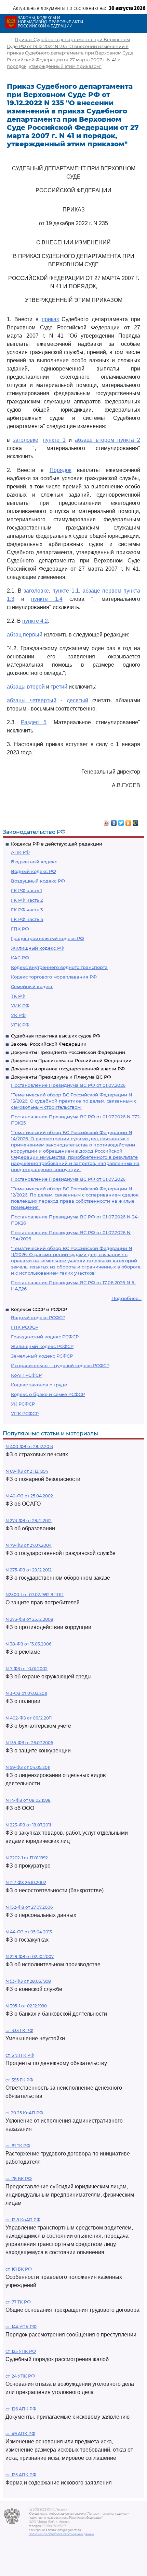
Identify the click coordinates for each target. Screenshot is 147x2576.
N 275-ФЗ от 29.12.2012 (29, 1570)
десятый (77, 700)
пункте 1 (54, 440)
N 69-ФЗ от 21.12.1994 (27, 1471)
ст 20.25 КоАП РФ (24, 2113)
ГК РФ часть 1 (26, 890)
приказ (50, 319)
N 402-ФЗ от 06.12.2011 (29, 1718)
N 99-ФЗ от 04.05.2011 (28, 1767)
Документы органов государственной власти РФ (68, 1069)
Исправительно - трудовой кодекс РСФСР (60, 1365)
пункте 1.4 (47, 599)
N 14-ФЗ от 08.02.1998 (28, 1800)
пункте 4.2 (35, 621)
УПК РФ (20, 1025)
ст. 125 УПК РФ (21, 2351)
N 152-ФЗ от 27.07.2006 (29, 1907)
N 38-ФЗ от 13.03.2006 (28, 1644)
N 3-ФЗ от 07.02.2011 (26, 1693)
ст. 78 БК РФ (19, 2179)
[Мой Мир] (136, 821)
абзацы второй (26, 687)
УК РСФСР (23, 1404)
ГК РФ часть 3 (27, 910)
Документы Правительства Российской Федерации (71, 1060)
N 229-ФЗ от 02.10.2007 (30, 1957)
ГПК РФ (20, 929)
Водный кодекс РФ (34, 871)
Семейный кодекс (32, 986)
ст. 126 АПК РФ (21, 2409)
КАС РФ (20, 958)
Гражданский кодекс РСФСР (45, 1337)
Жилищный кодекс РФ (38, 948)
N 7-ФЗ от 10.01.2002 (26, 1669)
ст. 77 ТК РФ (18, 2302)
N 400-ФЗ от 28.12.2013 (29, 1447)
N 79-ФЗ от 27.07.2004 (29, 1545)
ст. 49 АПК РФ (20, 2434)
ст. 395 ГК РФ (19, 2080)
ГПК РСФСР (25, 1327)
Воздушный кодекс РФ (38, 881)
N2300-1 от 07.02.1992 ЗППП (35, 1595)
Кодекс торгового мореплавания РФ (54, 977)
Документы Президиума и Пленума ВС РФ (61, 1077)
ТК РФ (18, 996)
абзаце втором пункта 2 (108, 440)
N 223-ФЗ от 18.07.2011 (28, 1825)
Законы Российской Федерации (49, 1044)
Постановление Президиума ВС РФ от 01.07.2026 (68, 1085)
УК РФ (18, 1015)
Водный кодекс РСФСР (38, 1317)
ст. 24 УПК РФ (20, 2376)
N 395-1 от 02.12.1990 (26, 2006)
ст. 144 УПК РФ (21, 2327)
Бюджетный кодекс (34, 862)
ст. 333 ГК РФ (19, 2031)
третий (59, 687)
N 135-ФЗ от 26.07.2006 (29, 1743)
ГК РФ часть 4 (27, 919)
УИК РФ (20, 1006)
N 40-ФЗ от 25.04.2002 (29, 1496)
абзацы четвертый (32, 700)
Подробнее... (126, 1298)
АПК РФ (20, 852)
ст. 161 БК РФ (19, 2269)
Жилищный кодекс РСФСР (42, 1346)
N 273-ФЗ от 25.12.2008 (29, 1619)
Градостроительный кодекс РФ (48, 938)
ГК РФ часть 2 (27, 900)
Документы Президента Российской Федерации (68, 1052)
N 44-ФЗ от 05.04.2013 (29, 1932)
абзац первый (25, 635)
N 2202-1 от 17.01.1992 (27, 1858)
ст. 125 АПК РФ (21, 2475)
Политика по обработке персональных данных (61, 2534)
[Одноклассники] (128, 821)
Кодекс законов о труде (39, 1385)
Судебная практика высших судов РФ (56, 1036)
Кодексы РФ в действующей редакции (57, 844)
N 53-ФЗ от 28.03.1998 (28, 1981)
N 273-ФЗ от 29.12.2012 (29, 1521)
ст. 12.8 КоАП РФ (23, 2220)
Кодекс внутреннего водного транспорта (59, 967)
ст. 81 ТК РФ (18, 2146)
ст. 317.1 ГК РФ (20, 2055)
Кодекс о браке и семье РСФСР (48, 1394)
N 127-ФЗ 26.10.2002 (26, 1882)
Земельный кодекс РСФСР (42, 1356)
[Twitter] (121, 821)
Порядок (61, 470)
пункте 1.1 (65, 591)
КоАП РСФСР (26, 1375)
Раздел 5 (34, 722)
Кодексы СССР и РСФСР (39, 1309)
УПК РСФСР (25, 1413)
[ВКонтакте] (114, 821)
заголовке (26, 440)
